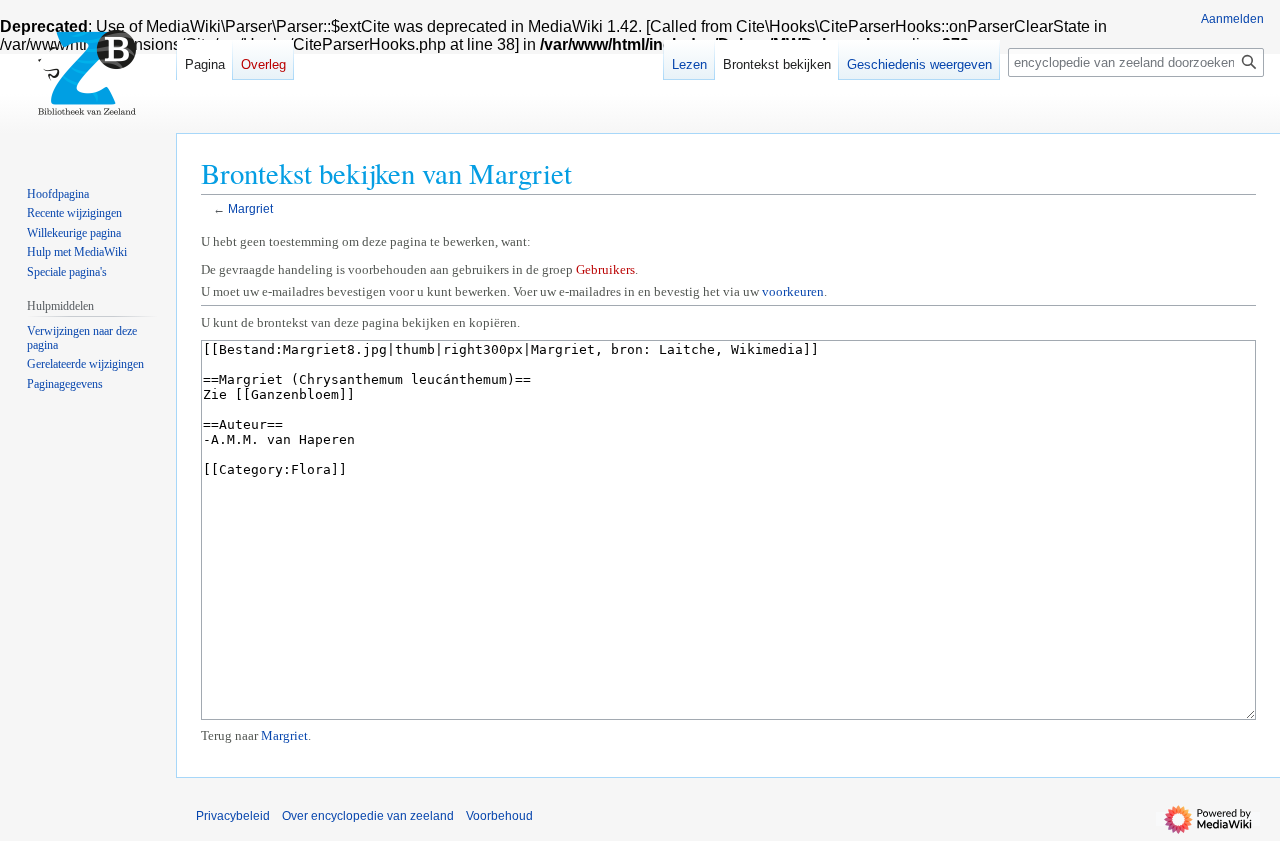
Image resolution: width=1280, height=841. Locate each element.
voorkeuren (793, 291)
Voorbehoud (499, 816)
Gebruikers (605, 269)
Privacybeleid (233, 816)
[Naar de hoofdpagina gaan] (88, 80)
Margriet (250, 208)
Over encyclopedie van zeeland (368, 816)
